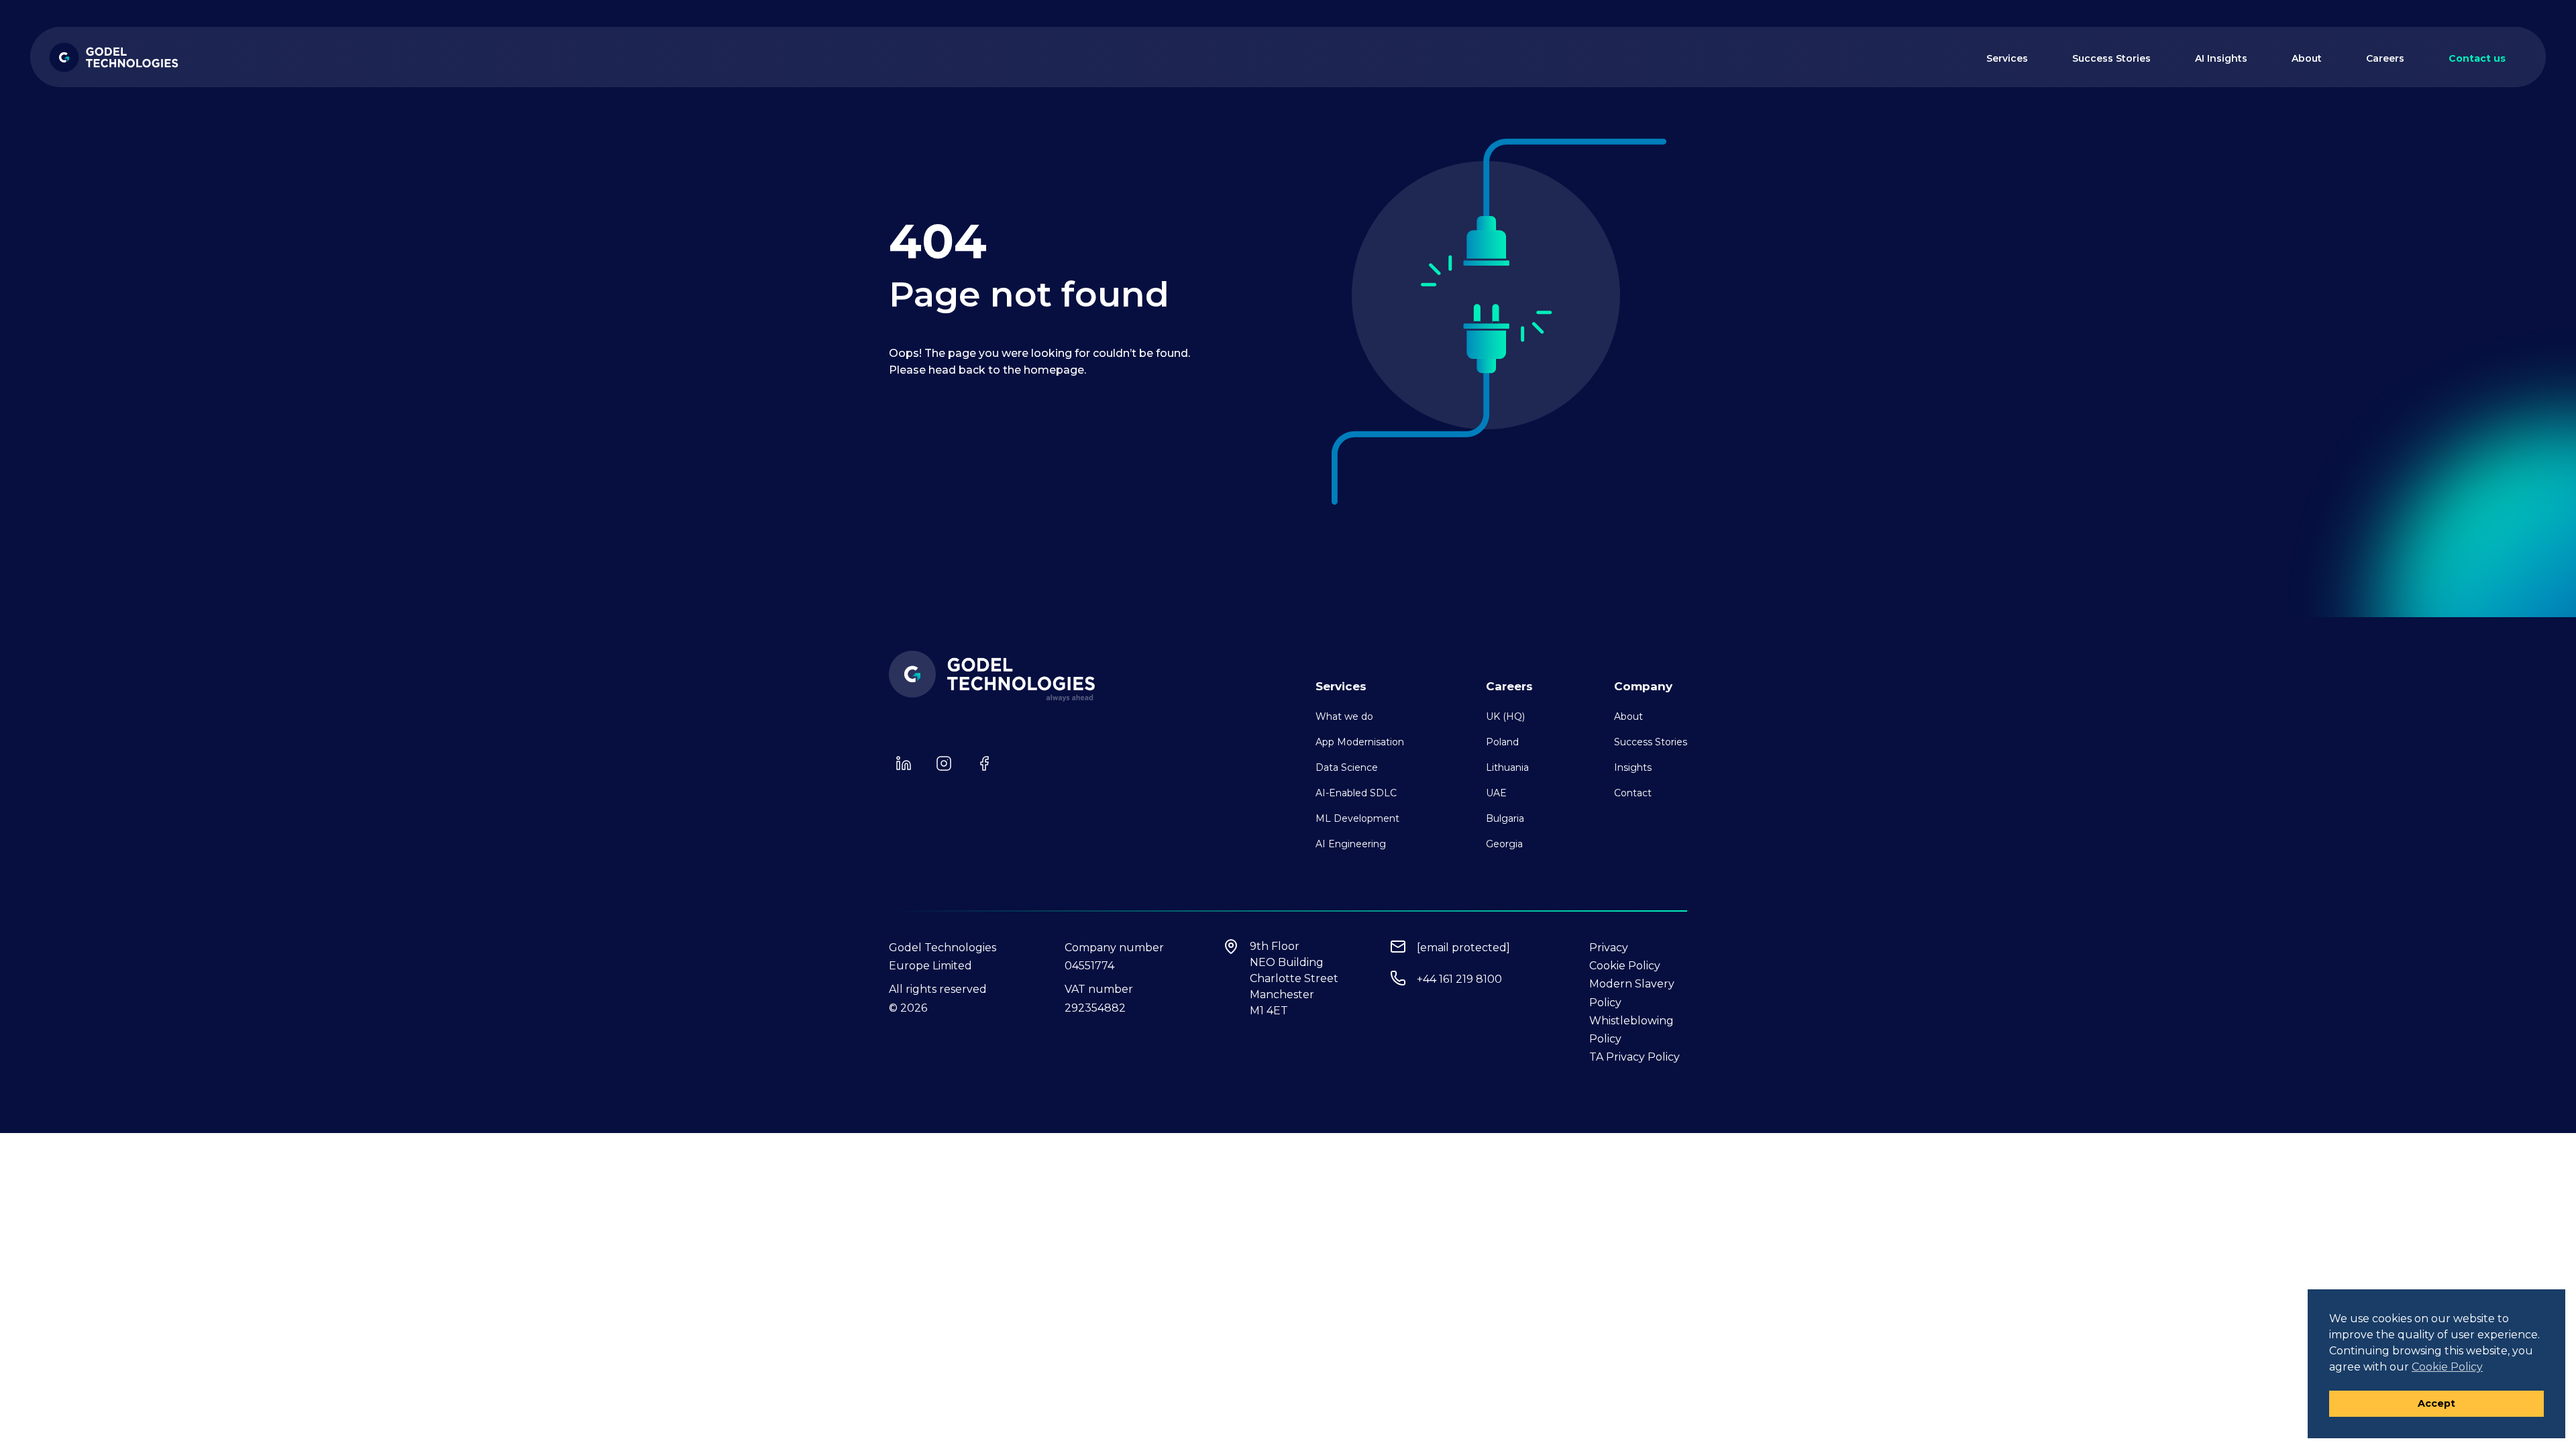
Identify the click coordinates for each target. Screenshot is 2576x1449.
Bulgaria (1505, 818)
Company (1643, 686)
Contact (1633, 793)
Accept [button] (2436, 1403)
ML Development (1357, 818)
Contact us (2477, 58)
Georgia (1504, 844)
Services (2007, 58)
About (2307, 58)
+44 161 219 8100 (1459, 979)
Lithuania (1507, 767)
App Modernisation (1360, 742)
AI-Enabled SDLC (1356, 793)
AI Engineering (1351, 844)
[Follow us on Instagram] (944, 763)
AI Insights (2221, 58)
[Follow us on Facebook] (984, 763)
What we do (1344, 716)
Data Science (1347, 767)
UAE (1496, 793)
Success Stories (2111, 58)
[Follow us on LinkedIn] (904, 763)
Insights (1633, 767)
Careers (2385, 58)
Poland (1502, 742)
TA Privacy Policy (1634, 1057)
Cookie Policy (1625, 966)
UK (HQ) (1505, 716)
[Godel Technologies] (114, 57)
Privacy (1609, 948)
